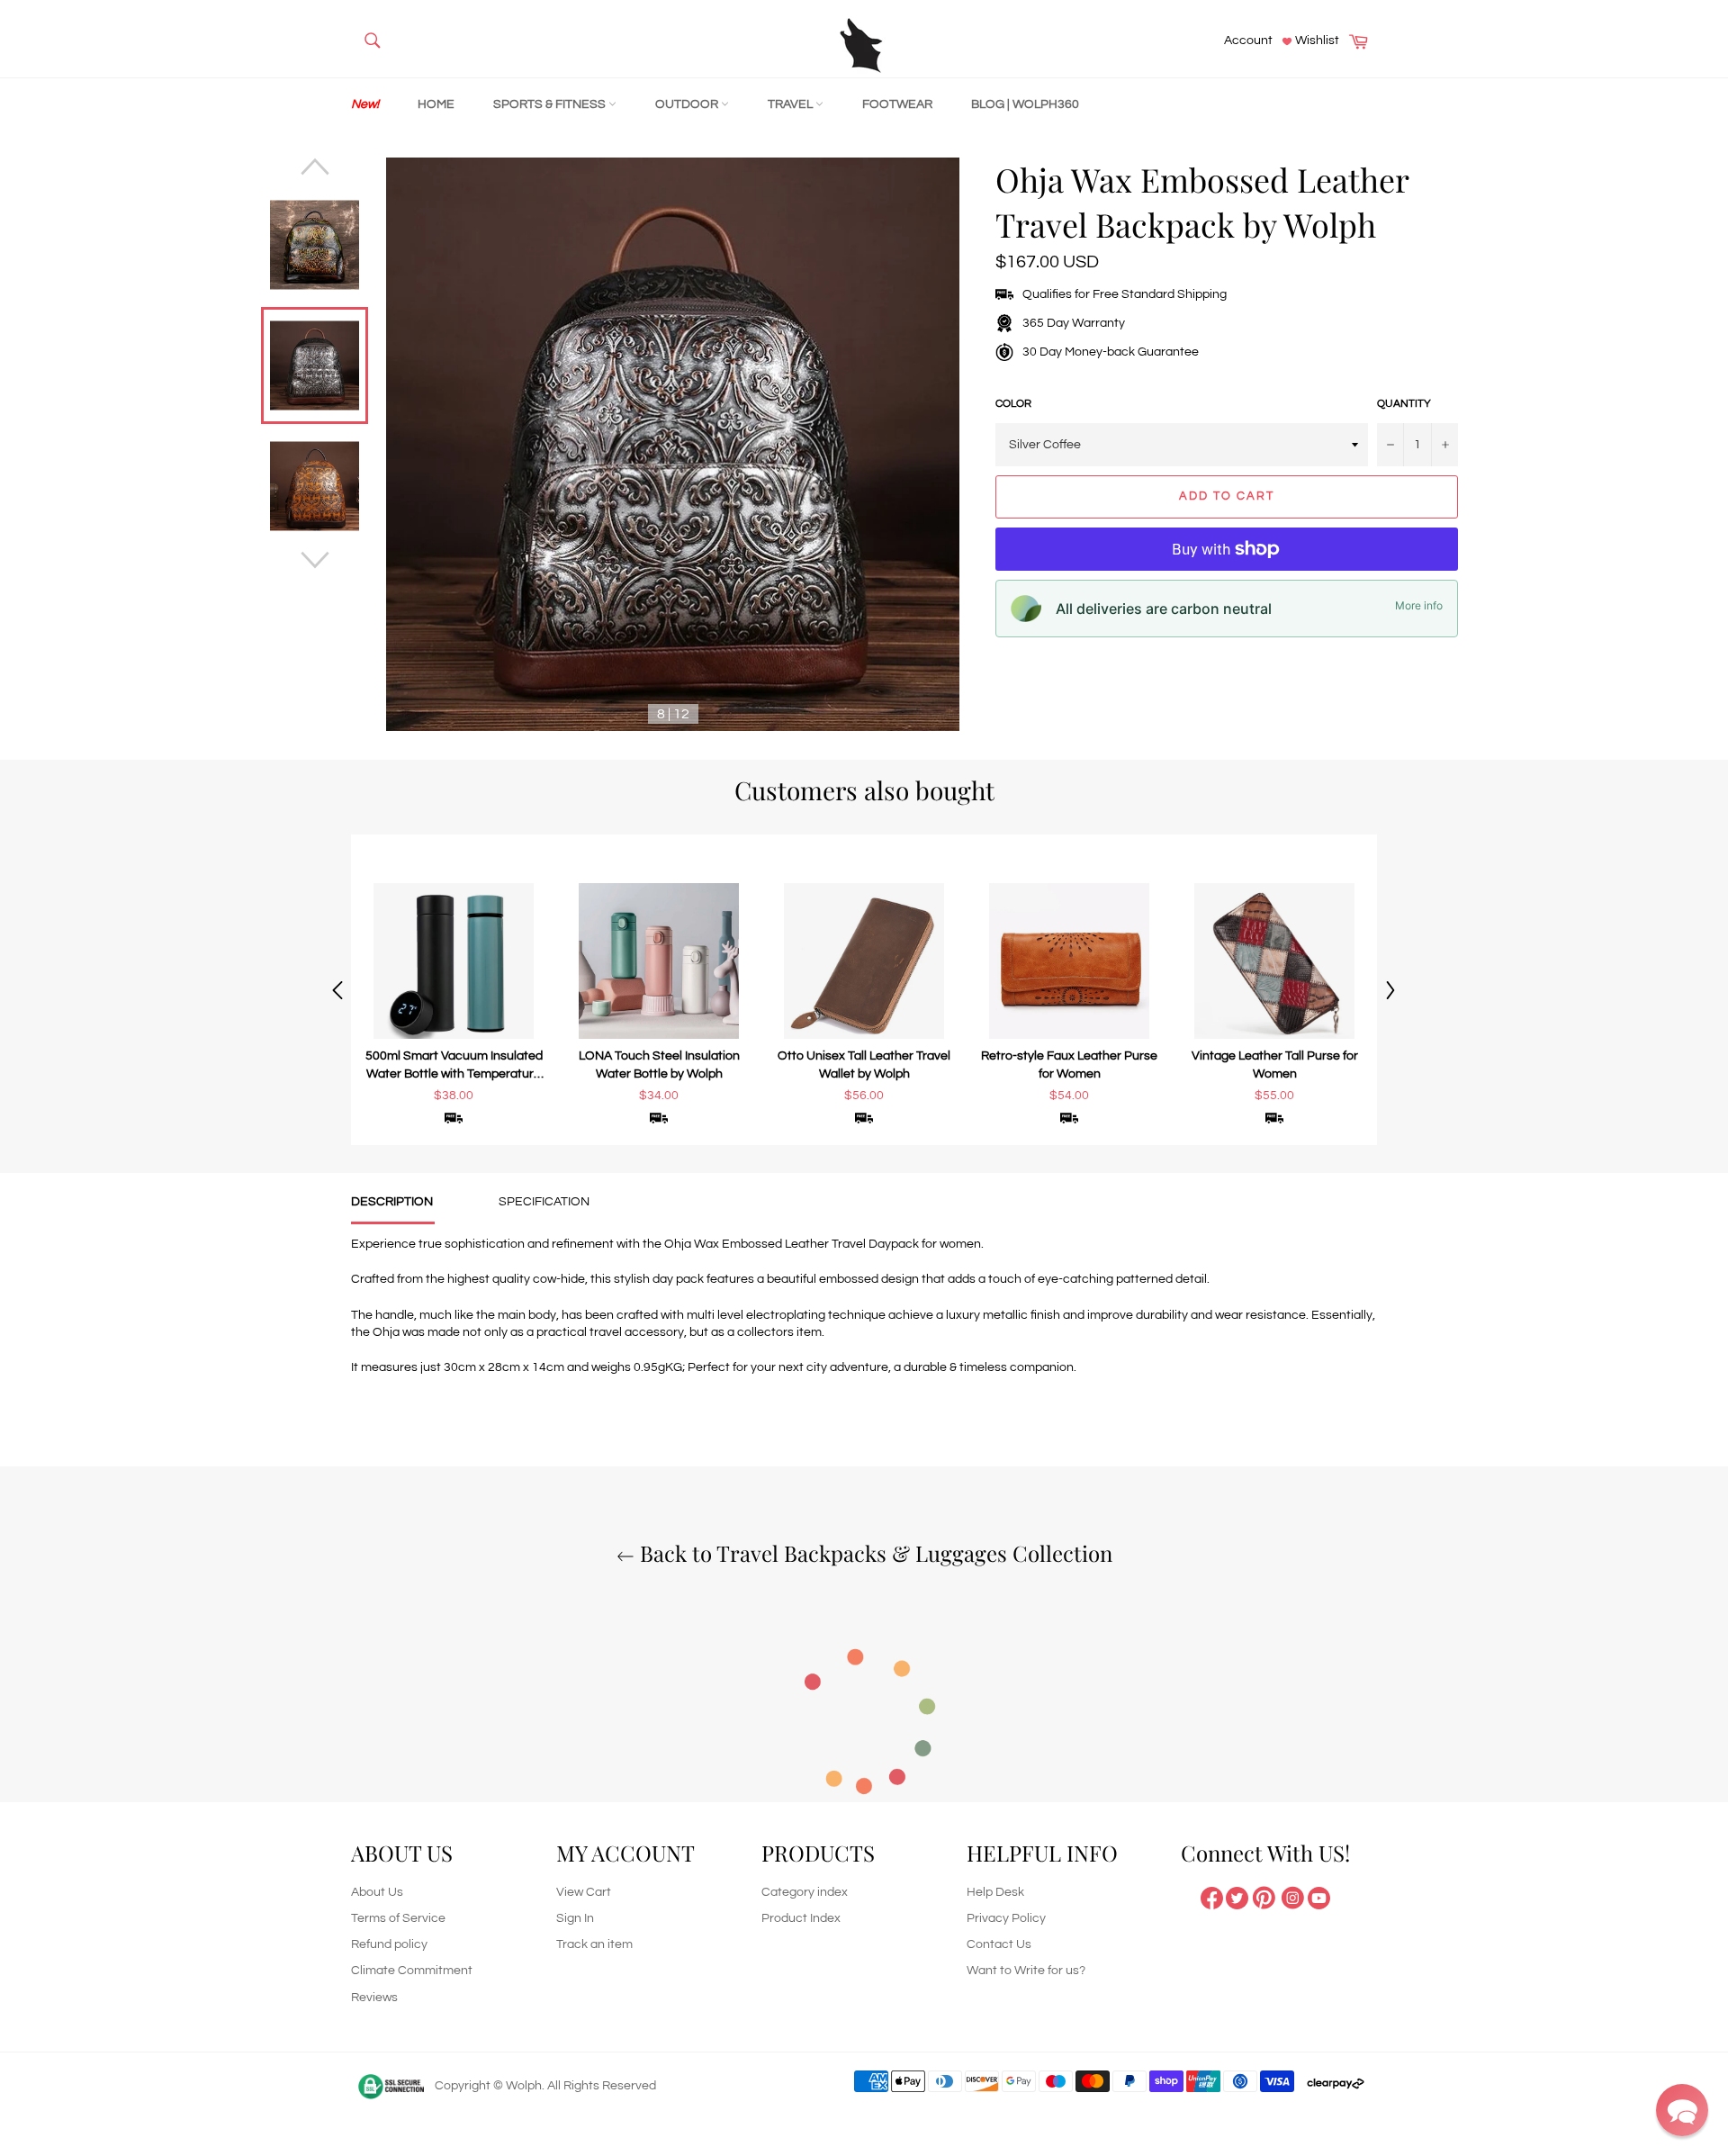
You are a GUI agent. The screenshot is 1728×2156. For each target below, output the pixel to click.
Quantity (1404, 404)
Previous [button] (337, 990)
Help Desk (995, 1892)
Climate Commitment (412, 1971)
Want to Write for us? (1026, 1971)
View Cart (584, 1892)
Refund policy (389, 1944)
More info (1419, 605)
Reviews (374, 1998)
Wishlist (1316, 41)
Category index (805, 1892)
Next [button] (1390, 990)
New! (365, 104)
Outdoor (688, 104)
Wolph (524, 2086)
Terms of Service (398, 1918)
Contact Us (999, 1944)
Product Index (801, 1918)
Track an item (594, 1944)
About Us (377, 1892)
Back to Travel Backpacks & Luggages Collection (873, 1553)
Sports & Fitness (551, 104)
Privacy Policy (1006, 1918)
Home (436, 104)
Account (1248, 41)
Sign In (575, 1918)
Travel (792, 104)
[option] (454, 990)
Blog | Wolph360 (1025, 104)
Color (1013, 404)
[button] (1682, 2110)
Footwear (897, 104)
